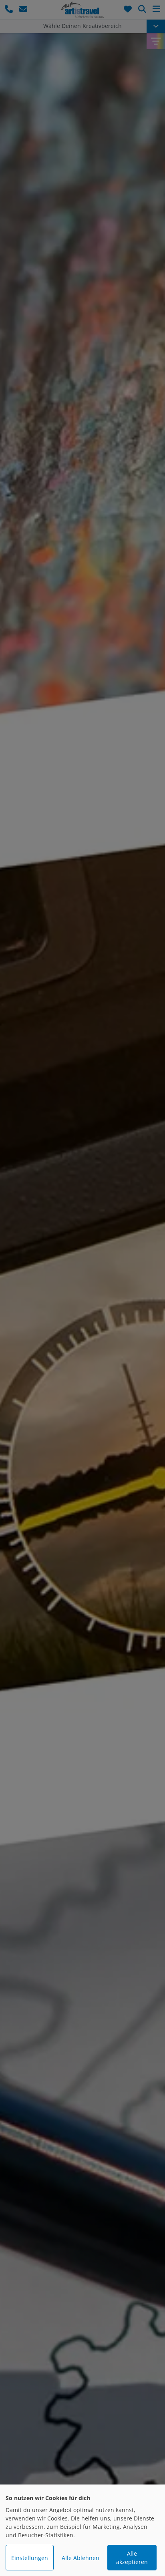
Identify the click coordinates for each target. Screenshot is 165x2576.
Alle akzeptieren (132, 2558)
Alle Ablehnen (80, 2558)
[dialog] (82, 2530)
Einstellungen (30, 2558)
